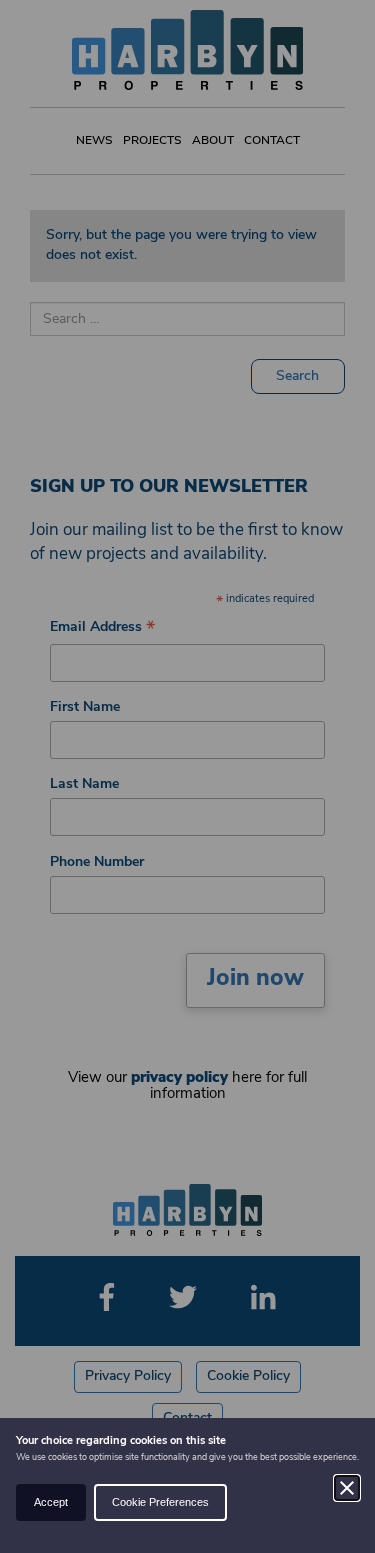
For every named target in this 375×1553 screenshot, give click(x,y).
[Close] (347, 1488)
